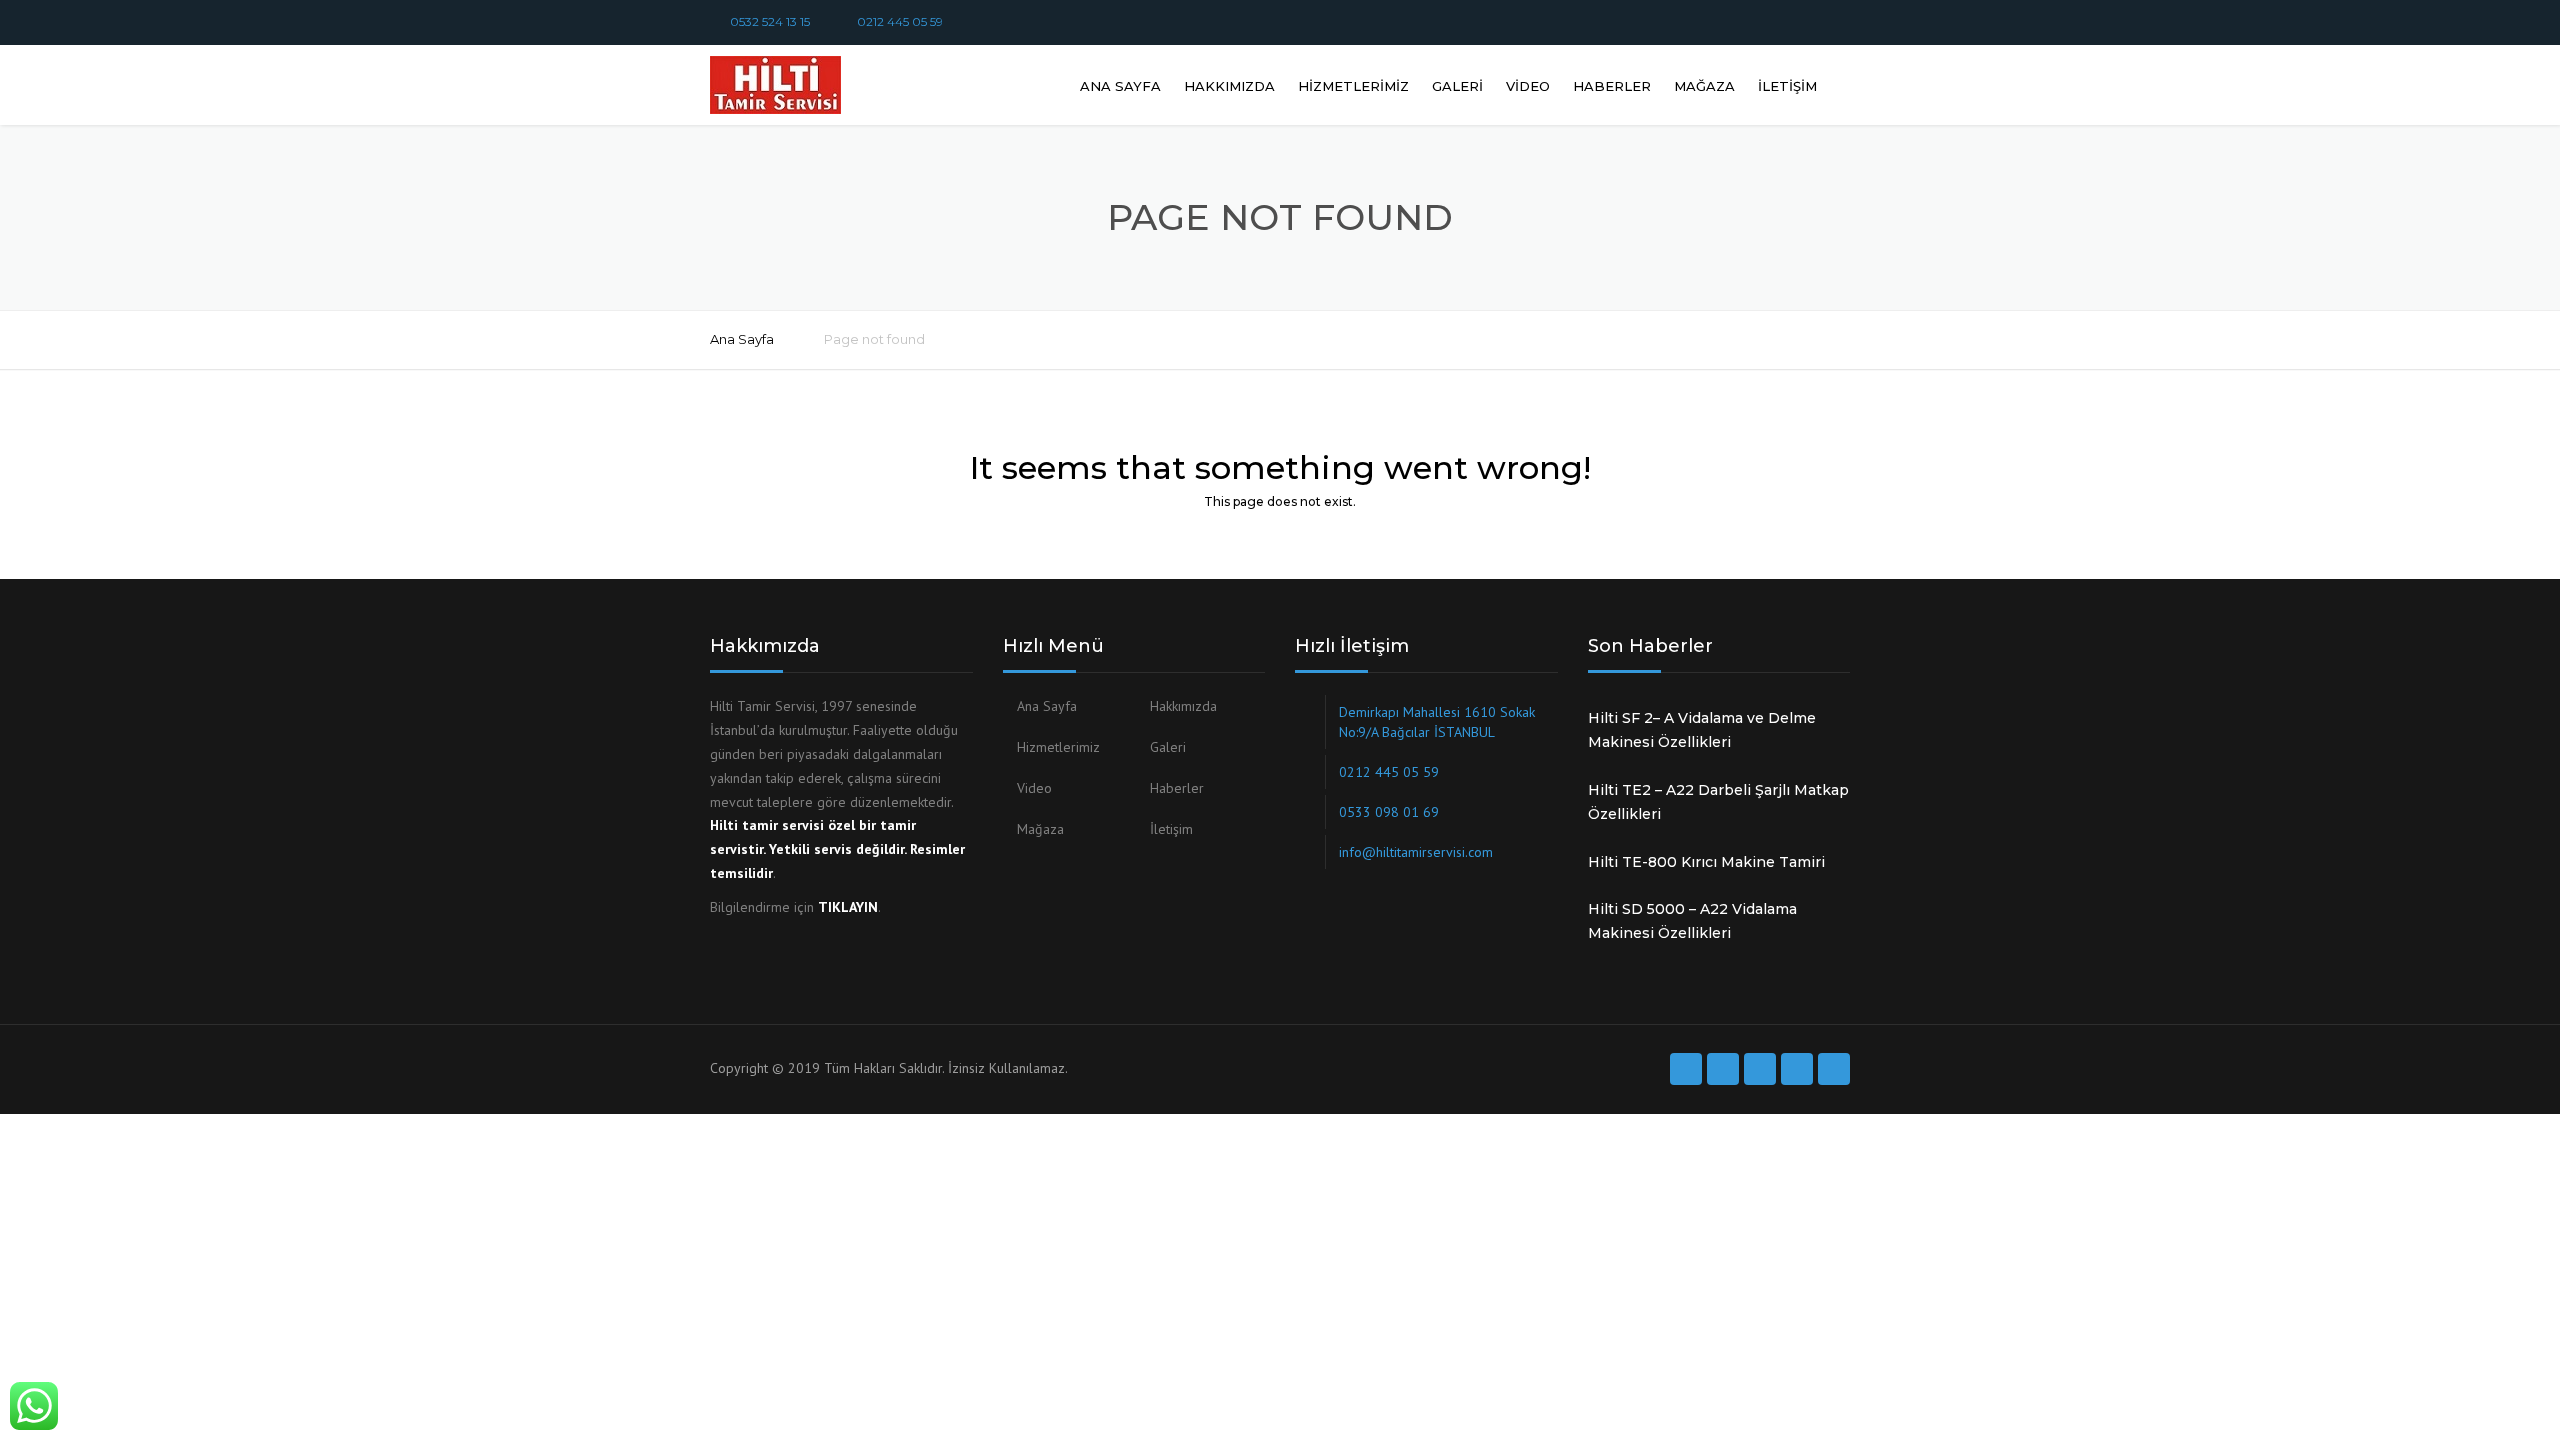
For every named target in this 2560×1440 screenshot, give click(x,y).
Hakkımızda (1229, 86)
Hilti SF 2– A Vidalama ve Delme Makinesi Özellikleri (1702, 730)
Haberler (1612, 86)
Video (1528, 86)
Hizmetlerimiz (1353, 86)
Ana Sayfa (1120, 86)
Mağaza (1704, 86)
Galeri (1457, 86)
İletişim (1787, 86)
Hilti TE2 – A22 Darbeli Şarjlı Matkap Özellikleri (1718, 802)
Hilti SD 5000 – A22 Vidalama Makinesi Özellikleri (1692, 921)
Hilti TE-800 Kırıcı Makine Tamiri (1706, 862)
